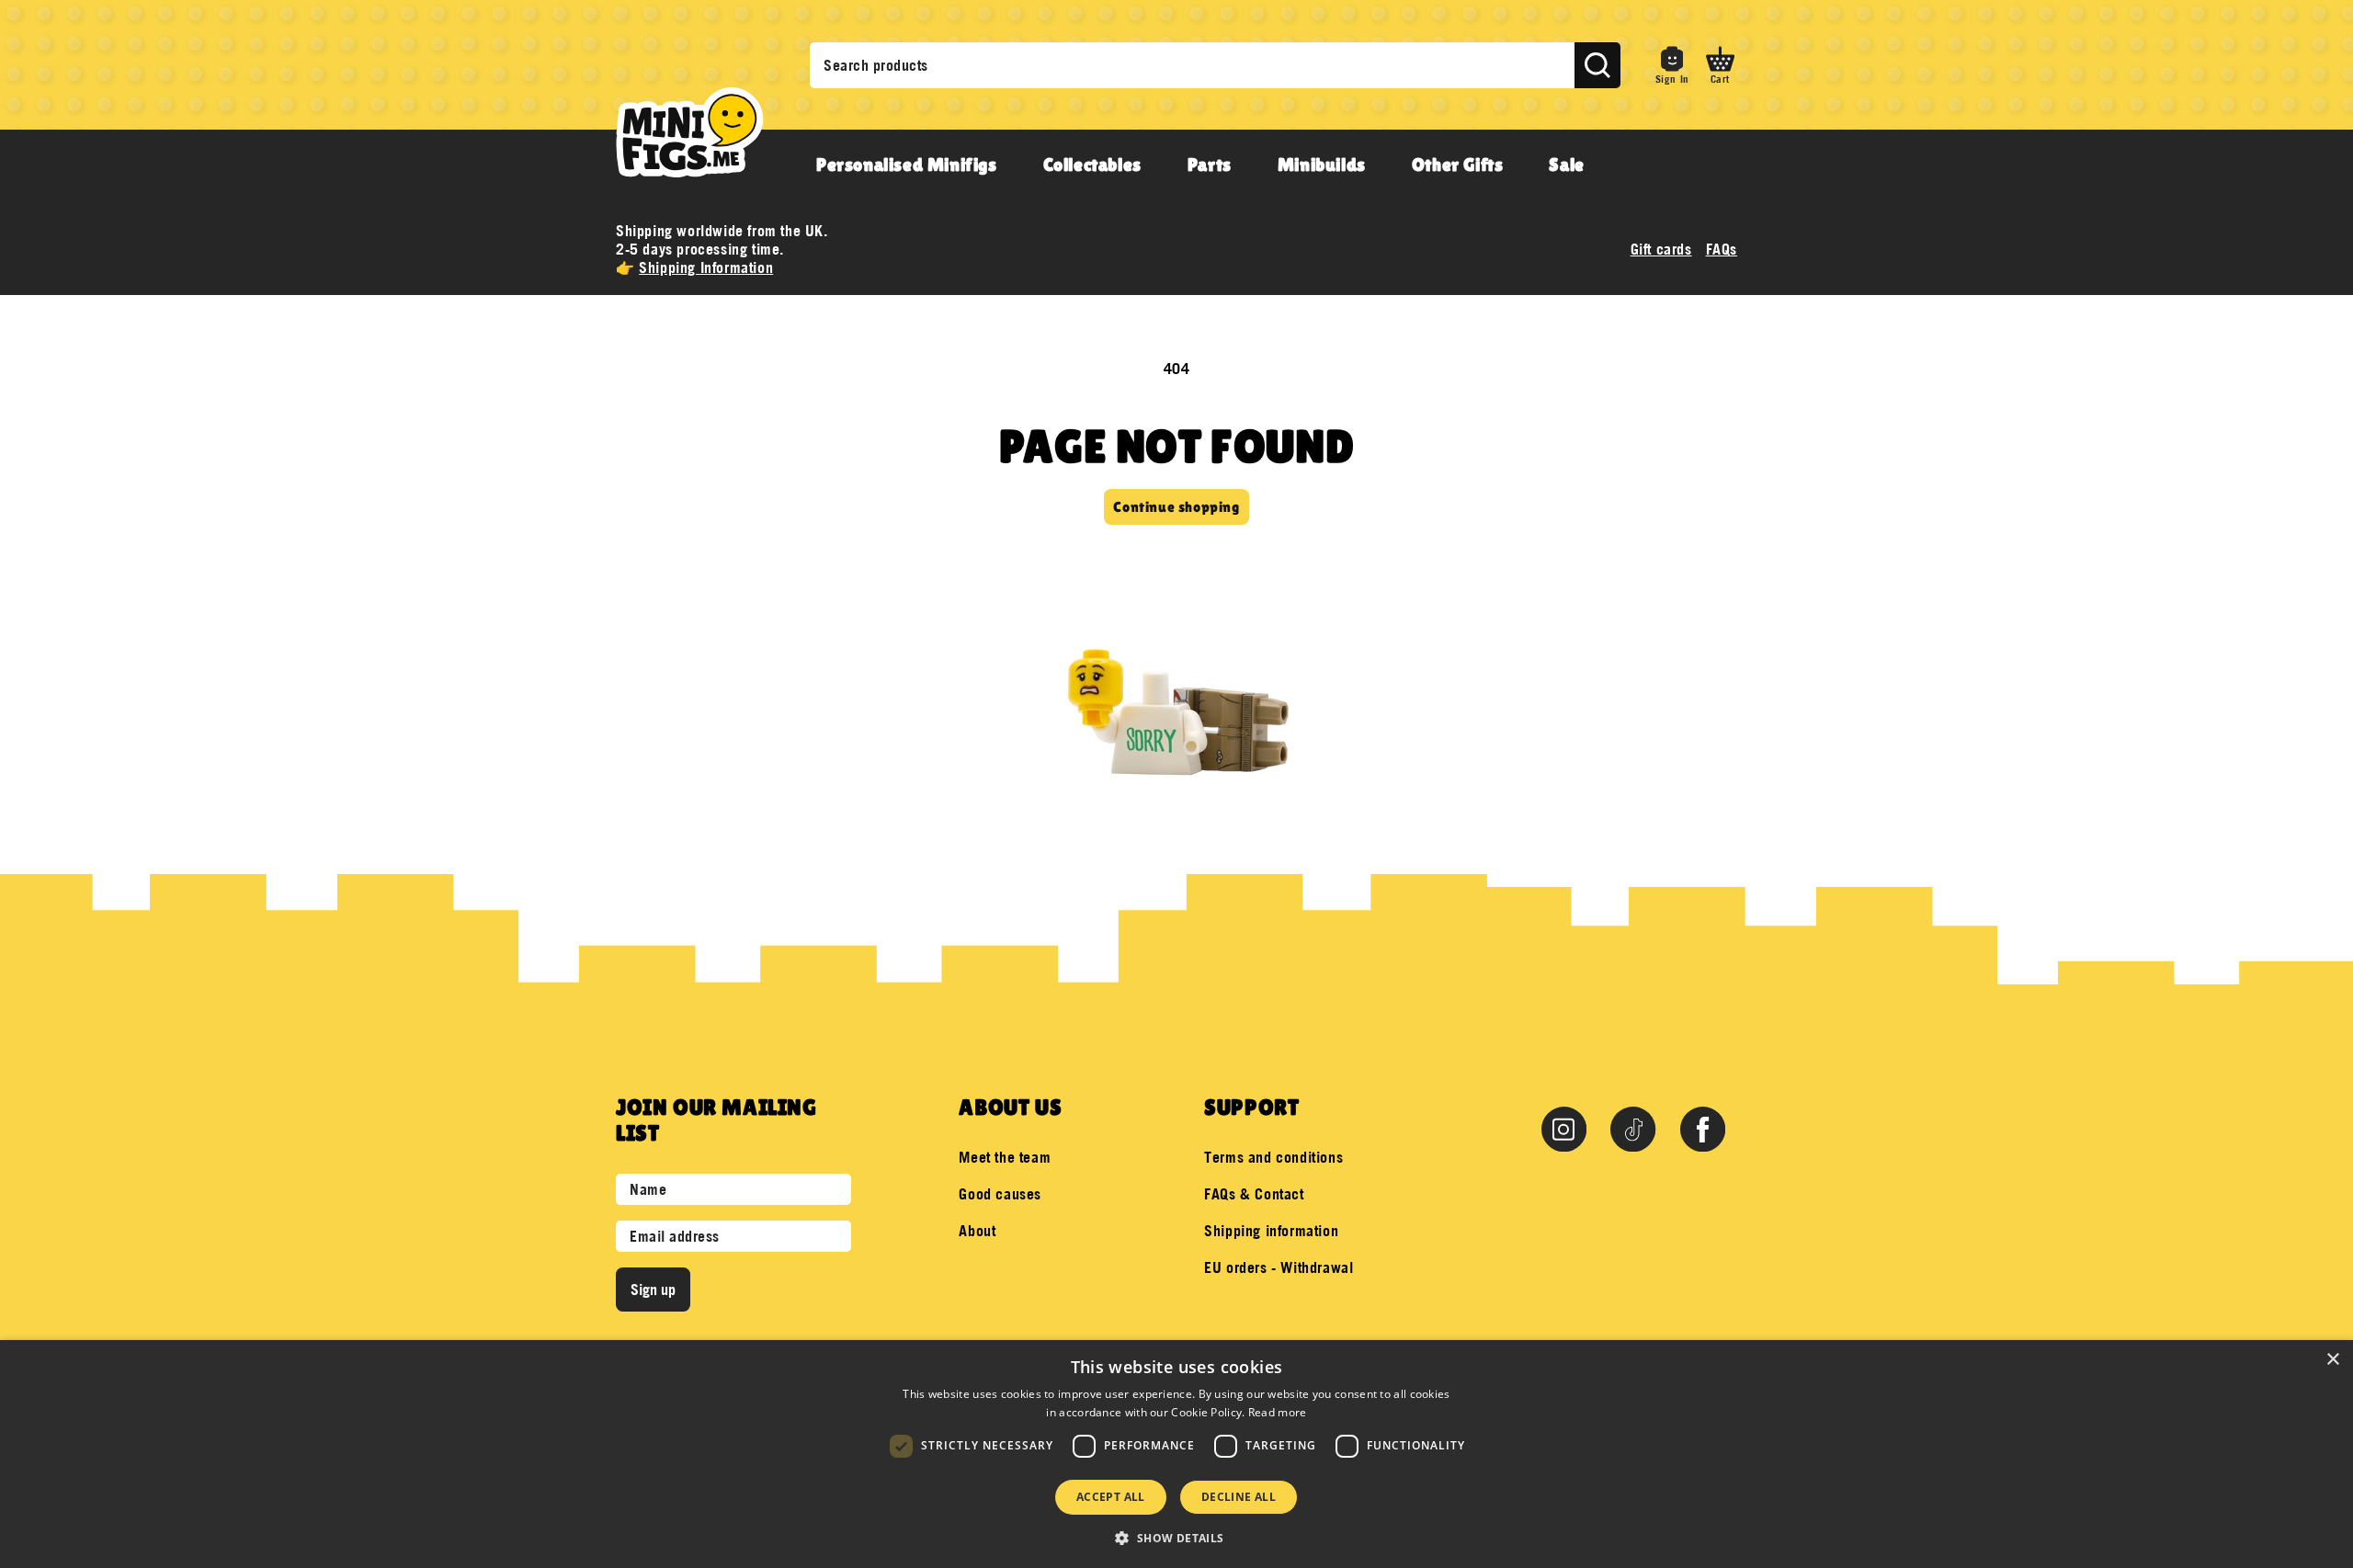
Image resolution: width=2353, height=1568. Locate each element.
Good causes (1000, 1194)
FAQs (1722, 249)
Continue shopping (1176, 507)
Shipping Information (706, 267)
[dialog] (1176, 1454)
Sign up (653, 1290)
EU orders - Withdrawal (1279, 1267)
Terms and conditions (1273, 1157)
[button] (1720, 65)
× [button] (2332, 1360)
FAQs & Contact (1254, 1194)
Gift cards (1661, 249)
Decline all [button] (1239, 1497)
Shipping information (1271, 1231)
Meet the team (1005, 1157)
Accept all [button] (1111, 1497)
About (977, 1231)
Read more (1278, 1412)
